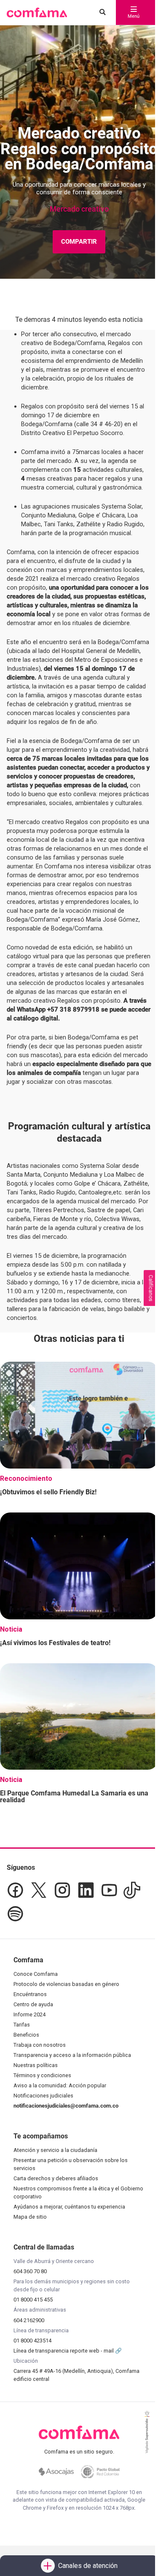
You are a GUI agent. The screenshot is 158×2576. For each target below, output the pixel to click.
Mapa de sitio (30, 2217)
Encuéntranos (30, 1994)
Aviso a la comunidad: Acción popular (60, 2085)
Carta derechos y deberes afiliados (56, 2178)
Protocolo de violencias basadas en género (66, 1984)
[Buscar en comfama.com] (100, 13)
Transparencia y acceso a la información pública (72, 2055)
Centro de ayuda (33, 2004)
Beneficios (26, 2035)
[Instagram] (62, 1890)
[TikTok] (132, 1890)
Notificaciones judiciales (43, 2096)
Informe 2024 (29, 2014)
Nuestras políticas (36, 2065)
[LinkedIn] (86, 1890)
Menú (134, 16)
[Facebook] (15, 1890)
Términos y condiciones (42, 2075)
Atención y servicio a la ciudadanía (55, 2150)
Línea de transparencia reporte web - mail (64, 2351)
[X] (39, 1890)
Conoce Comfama (36, 1974)
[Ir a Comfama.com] (79, 2437)
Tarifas (22, 2025)
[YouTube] (109, 1890)
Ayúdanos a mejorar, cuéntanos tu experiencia (69, 2207)
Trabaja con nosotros (40, 2045)
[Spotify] (15, 1914)
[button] (37, 13)
